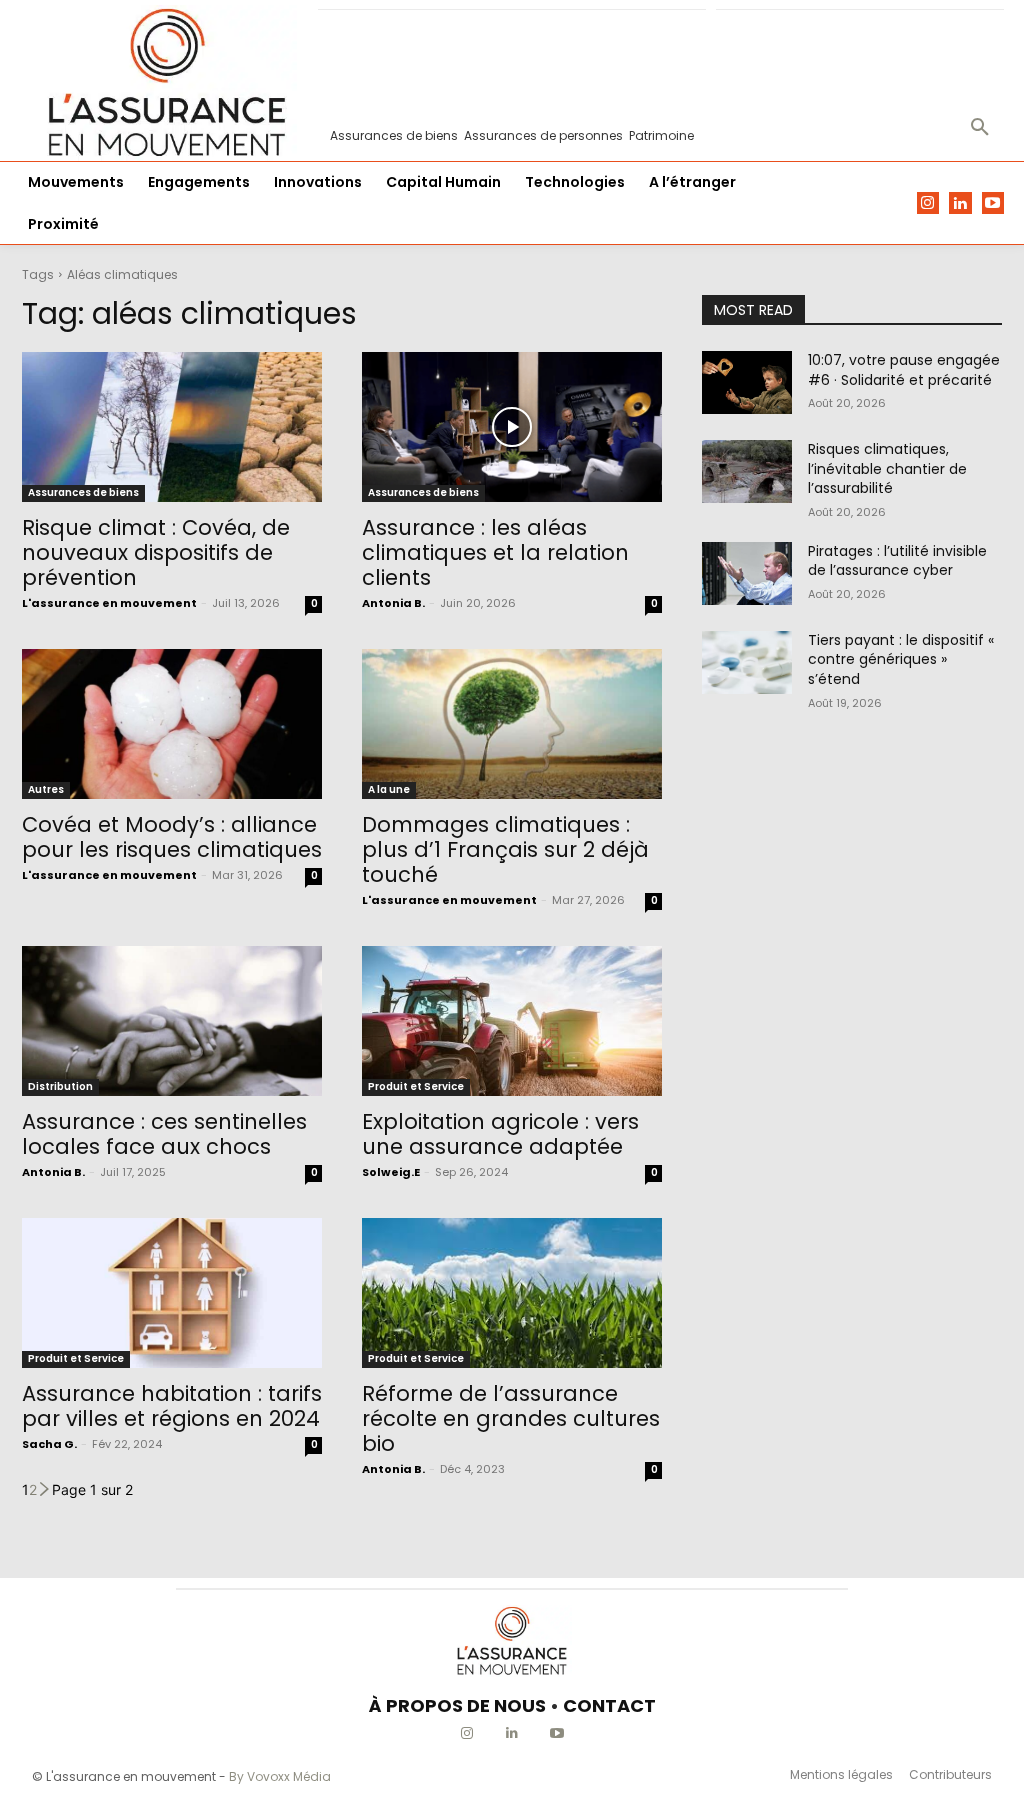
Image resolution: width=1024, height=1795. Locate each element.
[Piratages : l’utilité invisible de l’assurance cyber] (747, 573)
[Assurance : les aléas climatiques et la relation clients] (512, 427)
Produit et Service (416, 1086)
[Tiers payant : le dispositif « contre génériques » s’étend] (747, 662)
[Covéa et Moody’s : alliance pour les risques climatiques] (172, 724)
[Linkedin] (960, 203)
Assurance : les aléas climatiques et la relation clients (495, 552)
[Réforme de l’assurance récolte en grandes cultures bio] (512, 1293)
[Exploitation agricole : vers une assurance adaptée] (512, 1021)
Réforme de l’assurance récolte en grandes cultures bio (511, 1418)
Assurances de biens (83, 492)
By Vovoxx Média (280, 1776)
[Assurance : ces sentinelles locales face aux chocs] (172, 1021)
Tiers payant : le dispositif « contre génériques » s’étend (901, 659)
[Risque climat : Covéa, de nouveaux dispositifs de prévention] (172, 427)
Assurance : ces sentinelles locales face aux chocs (164, 1134)
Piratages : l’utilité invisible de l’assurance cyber (897, 561)
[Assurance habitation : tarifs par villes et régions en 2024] (172, 1293)
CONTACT (609, 1705)
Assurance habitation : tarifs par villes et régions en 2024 (172, 1406)
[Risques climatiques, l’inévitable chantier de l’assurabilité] (747, 471)
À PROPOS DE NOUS (457, 1705)
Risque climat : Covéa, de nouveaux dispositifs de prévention (156, 552)
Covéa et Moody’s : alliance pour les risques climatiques (172, 837)
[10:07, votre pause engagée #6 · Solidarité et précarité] (747, 382)
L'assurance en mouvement (109, 603)
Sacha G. (49, 1444)
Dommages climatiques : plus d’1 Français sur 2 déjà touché (505, 849)
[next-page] (44, 1489)
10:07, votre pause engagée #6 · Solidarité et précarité (904, 370)
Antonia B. (393, 603)
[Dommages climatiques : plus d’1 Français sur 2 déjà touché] (512, 724)
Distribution (60, 1086)
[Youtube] (993, 203)
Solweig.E (391, 1172)
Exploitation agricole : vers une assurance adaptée (500, 1134)
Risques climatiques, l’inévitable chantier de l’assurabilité (887, 468)
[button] (980, 128)
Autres (46, 789)
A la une (389, 789)
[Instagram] (928, 203)
